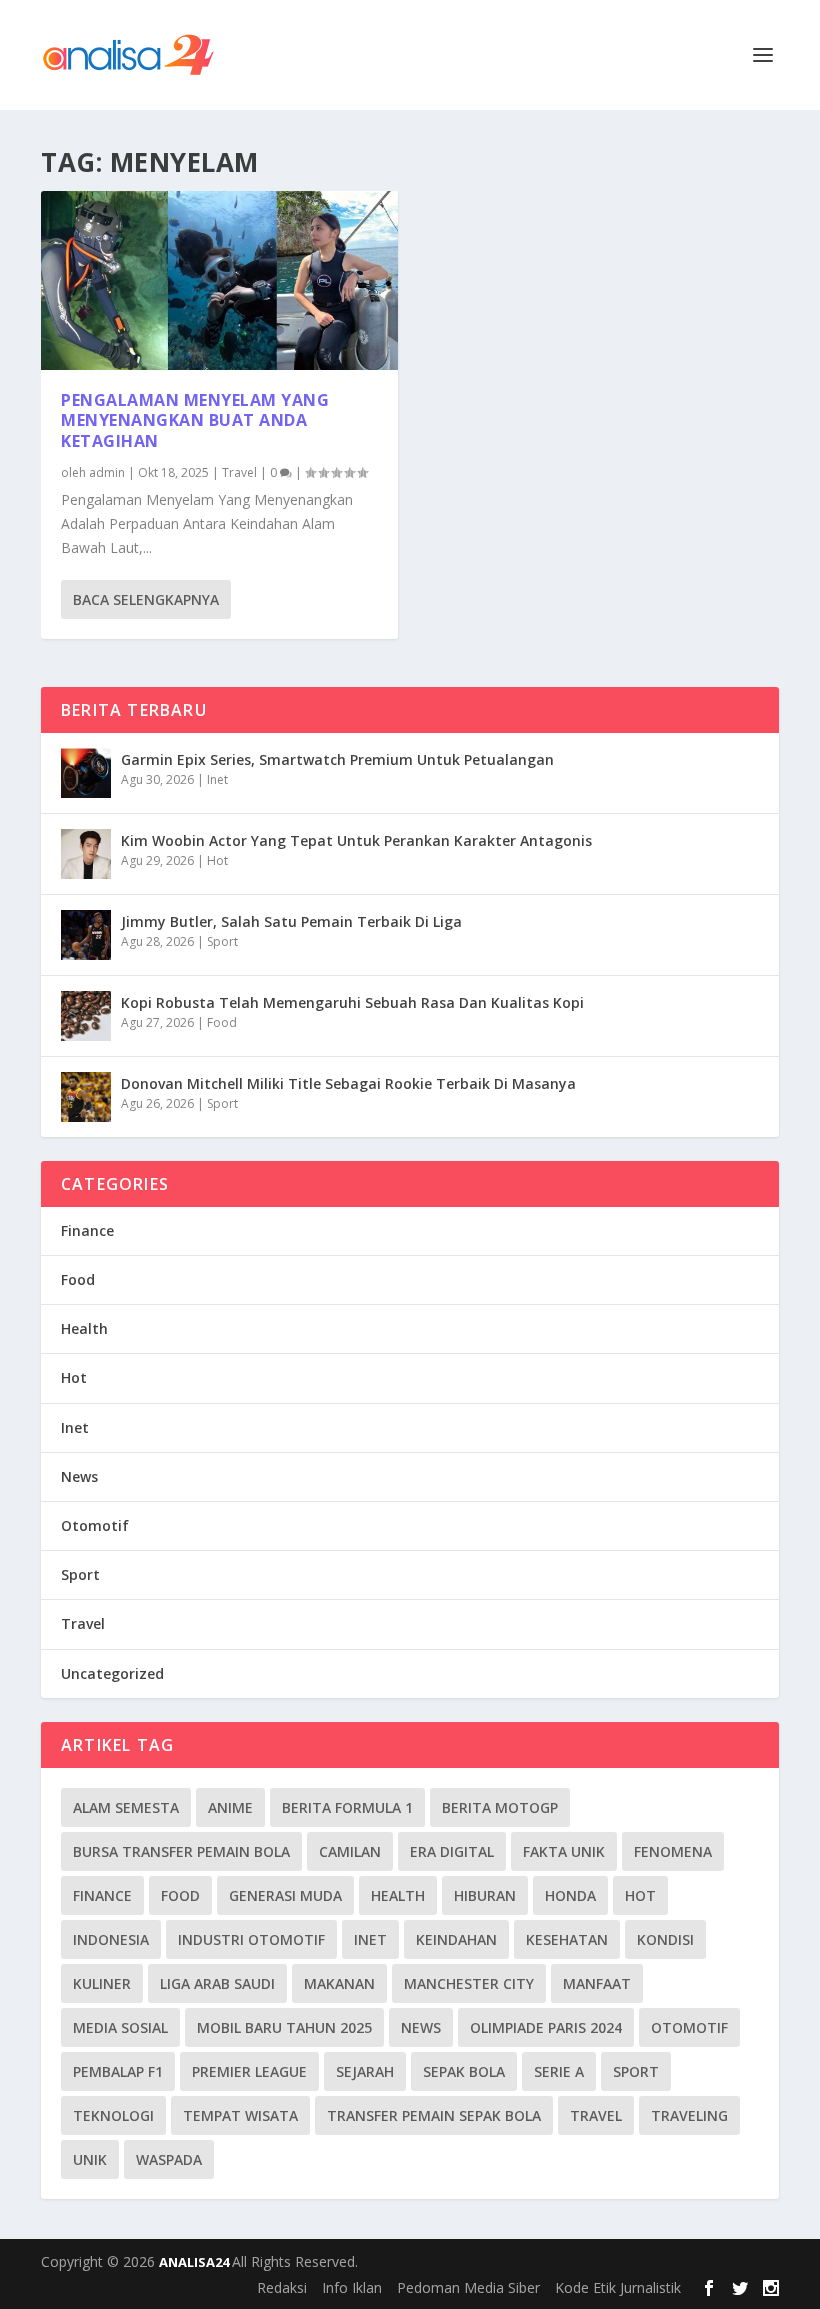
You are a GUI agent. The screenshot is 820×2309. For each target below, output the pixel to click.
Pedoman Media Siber (468, 2287)
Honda (570, 1895)
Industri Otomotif (251, 1939)
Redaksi (282, 2287)
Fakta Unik (564, 1851)
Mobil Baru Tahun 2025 (284, 2027)
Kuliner (102, 1983)
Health (84, 1328)
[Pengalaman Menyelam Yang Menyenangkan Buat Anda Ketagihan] (219, 280)
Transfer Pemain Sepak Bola (434, 2115)
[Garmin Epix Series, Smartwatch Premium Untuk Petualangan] (86, 773)
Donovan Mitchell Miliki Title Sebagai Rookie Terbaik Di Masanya (348, 1083)
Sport (222, 941)
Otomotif (95, 1525)
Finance (87, 1230)
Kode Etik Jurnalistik (618, 2287)
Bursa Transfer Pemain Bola (181, 1851)
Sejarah (365, 2071)
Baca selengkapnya (146, 599)
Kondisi (665, 1939)
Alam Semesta (126, 1807)
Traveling (689, 2115)
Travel (239, 472)
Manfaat (597, 1983)
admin (107, 472)
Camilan (350, 1851)
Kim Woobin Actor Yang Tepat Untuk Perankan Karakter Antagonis (356, 840)
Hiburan (485, 1895)
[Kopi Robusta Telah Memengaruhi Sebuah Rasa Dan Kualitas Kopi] (86, 1016)
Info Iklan (352, 2287)
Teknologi (113, 2115)
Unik (90, 2159)
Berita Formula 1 (347, 1807)
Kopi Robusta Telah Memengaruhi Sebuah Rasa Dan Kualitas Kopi (352, 1002)
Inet (217, 779)
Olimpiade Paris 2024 (546, 2027)
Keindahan (456, 1939)
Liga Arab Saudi (217, 1983)
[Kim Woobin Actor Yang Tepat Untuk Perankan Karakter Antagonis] (86, 854)
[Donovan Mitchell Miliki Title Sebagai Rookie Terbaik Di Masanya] (86, 1097)
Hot (217, 860)
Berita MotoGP (500, 1807)
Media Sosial (120, 2027)
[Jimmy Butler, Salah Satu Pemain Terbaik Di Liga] (86, 935)
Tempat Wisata (240, 2115)
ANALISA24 (195, 2262)
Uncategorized (112, 1673)
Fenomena (673, 1851)
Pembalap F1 (118, 2071)
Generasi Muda (285, 1895)
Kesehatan (567, 1939)
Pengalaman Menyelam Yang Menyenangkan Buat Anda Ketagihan (195, 421)
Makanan (339, 1983)
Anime (230, 1807)
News (79, 1476)
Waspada (169, 2159)
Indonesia (111, 1939)
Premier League (249, 2071)
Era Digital (452, 1851)
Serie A (559, 2071)
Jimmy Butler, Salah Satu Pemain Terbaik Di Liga (291, 921)
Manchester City (469, 1983)
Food (222, 1022)
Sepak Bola (464, 2071)
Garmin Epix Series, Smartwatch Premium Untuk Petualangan (337, 759)
